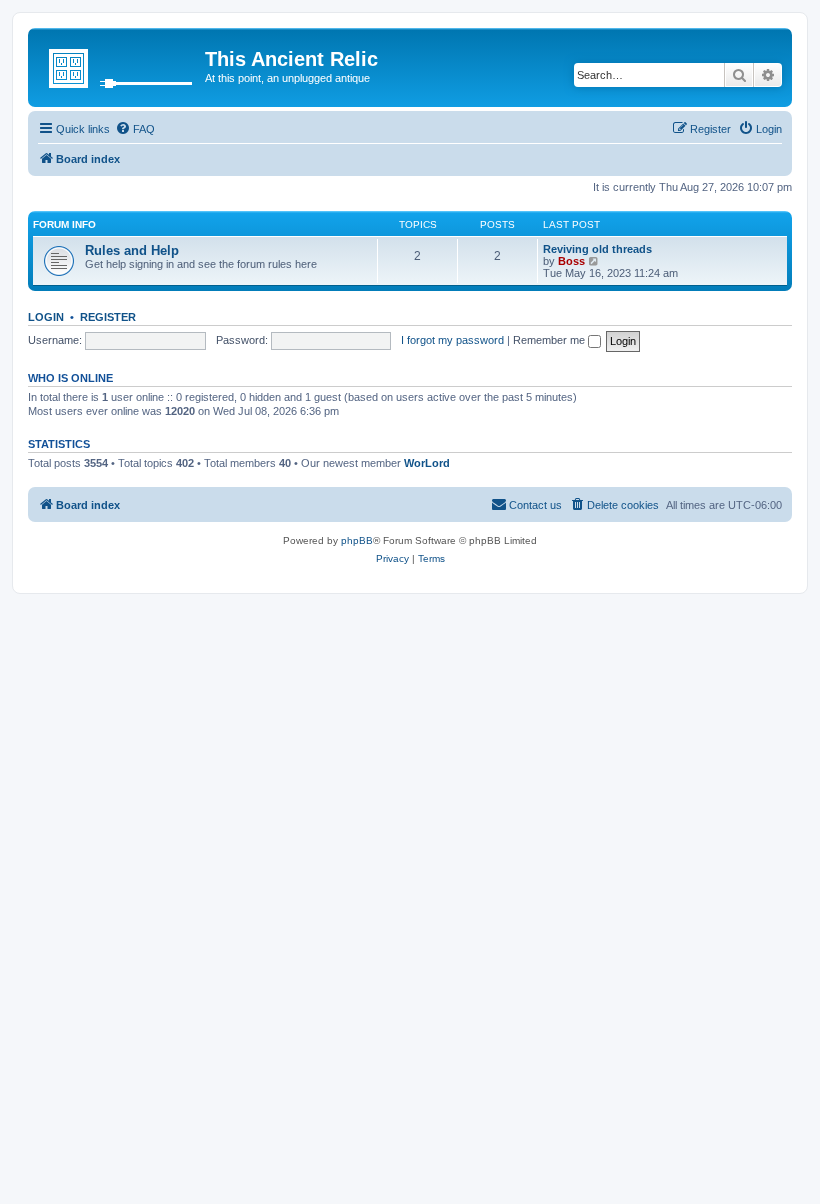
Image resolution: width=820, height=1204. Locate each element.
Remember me (550, 340)
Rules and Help (132, 250)
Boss (571, 261)
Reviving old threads (597, 249)
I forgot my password (452, 340)
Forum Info (64, 224)
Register (108, 317)
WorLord (427, 463)
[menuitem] (135, 129)
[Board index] (119, 65)
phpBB (357, 540)
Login (46, 317)
